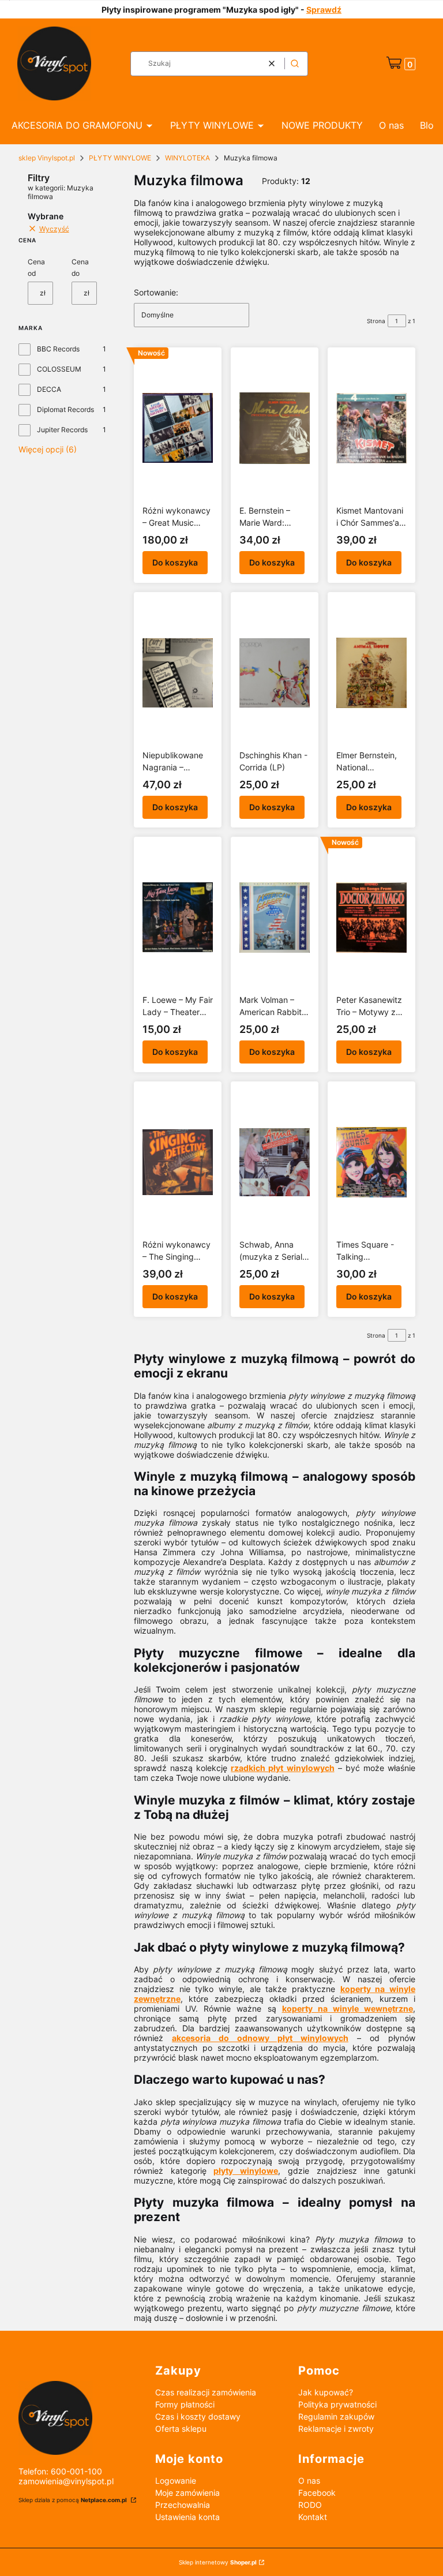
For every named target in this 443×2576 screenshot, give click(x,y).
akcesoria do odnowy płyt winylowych (260, 2038)
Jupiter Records (62, 430)
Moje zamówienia (187, 2493)
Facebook (317, 2493)
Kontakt (313, 2517)
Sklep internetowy (218, 2562)
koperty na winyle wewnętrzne (348, 2008)
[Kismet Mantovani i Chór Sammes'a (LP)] (371, 428)
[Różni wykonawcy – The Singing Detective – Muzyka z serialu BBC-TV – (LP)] (178, 1162)
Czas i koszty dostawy (198, 2416)
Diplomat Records (65, 409)
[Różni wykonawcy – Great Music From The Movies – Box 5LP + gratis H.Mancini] (178, 428)
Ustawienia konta (187, 2517)
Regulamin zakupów (336, 2416)
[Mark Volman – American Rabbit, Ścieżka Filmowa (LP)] (275, 918)
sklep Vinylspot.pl (47, 158)
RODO (310, 2505)
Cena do (80, 267)
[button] (295, 64)
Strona (376, 321)
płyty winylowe (246, 2171)
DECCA (49, 389)
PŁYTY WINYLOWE (120, 158)
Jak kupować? (326, 2392)
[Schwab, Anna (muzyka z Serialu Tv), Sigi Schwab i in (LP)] (275, 1162)
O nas (309, 2480)
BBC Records (58, 349)
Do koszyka (175, 562)
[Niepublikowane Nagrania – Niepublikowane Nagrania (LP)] (178, 673)
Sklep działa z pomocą (73, 2500)
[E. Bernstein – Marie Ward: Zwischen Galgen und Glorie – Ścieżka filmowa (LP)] (275, 428)
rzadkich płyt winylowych (282, 1768)
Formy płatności (185, 2404)
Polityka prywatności (337, 2404)
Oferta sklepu (181, 2429)
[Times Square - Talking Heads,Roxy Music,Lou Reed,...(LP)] (371, 1162)
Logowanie (176, 2480)
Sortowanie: (156, 292)
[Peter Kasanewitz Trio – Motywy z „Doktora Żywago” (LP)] (371, 918)
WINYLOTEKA (187, 158)
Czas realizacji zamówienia (206, 2392)
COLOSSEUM (59, 369)
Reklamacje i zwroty (336, 2429)
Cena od (36, 267)
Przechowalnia (183, 2505)
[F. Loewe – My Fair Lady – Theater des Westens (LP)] (178, 918)
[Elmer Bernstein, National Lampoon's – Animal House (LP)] (371, 673)
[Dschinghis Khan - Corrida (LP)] (275, 673)
